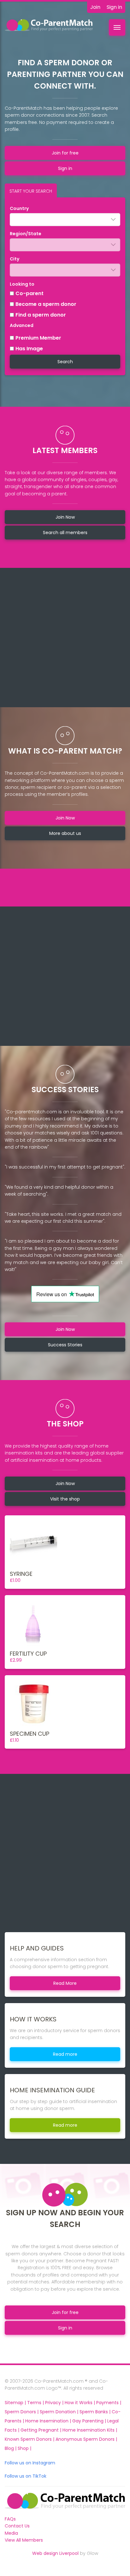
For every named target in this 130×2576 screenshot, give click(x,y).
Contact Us (17, 2526)
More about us (65, 833)
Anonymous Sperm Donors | (86, 2439)
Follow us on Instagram (30, 2463)
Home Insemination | (49, 2421)
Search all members (65, 533)
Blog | (11, 2448)
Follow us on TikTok (26, 2476)
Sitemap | (16, 2403)
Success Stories (65, 1345)
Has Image (29, 349)
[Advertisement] (65, 638)
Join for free (65, 153)
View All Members (24, 2540)
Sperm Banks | (96, 2412)
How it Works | (80, 2403)
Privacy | (55, 2403)
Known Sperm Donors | (30, 2439)
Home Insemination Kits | (90, 2430)
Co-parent (30, 293)
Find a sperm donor (41, 315)
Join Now (65, 517)
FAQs (10, 2519)
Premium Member (38, 338)
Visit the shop (65, 1499)
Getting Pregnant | (41, 2430)
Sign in (114, 7)
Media (11, 2533)
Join (95, 7)
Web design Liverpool (55, 2553)
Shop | (24, 2448)
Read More (65, 1983)
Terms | (36, 2403)
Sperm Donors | (22, 2412)
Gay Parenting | (90, 2421)
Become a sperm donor (46, 304)
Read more (65, 2054)
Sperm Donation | (60, 2412)
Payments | (109, 2403)
